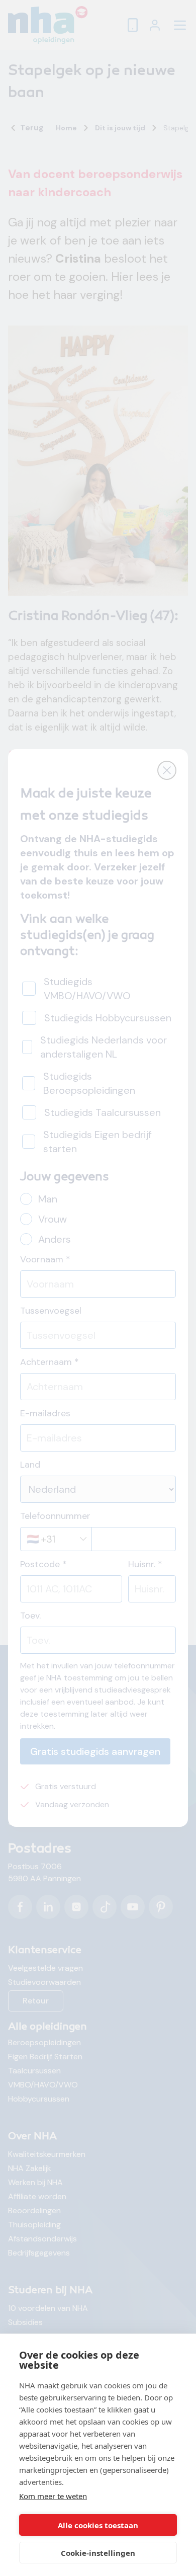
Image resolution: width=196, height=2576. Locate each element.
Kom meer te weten (53, 2496)
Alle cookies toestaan (98, 2525)
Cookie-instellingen (98, 2553)
